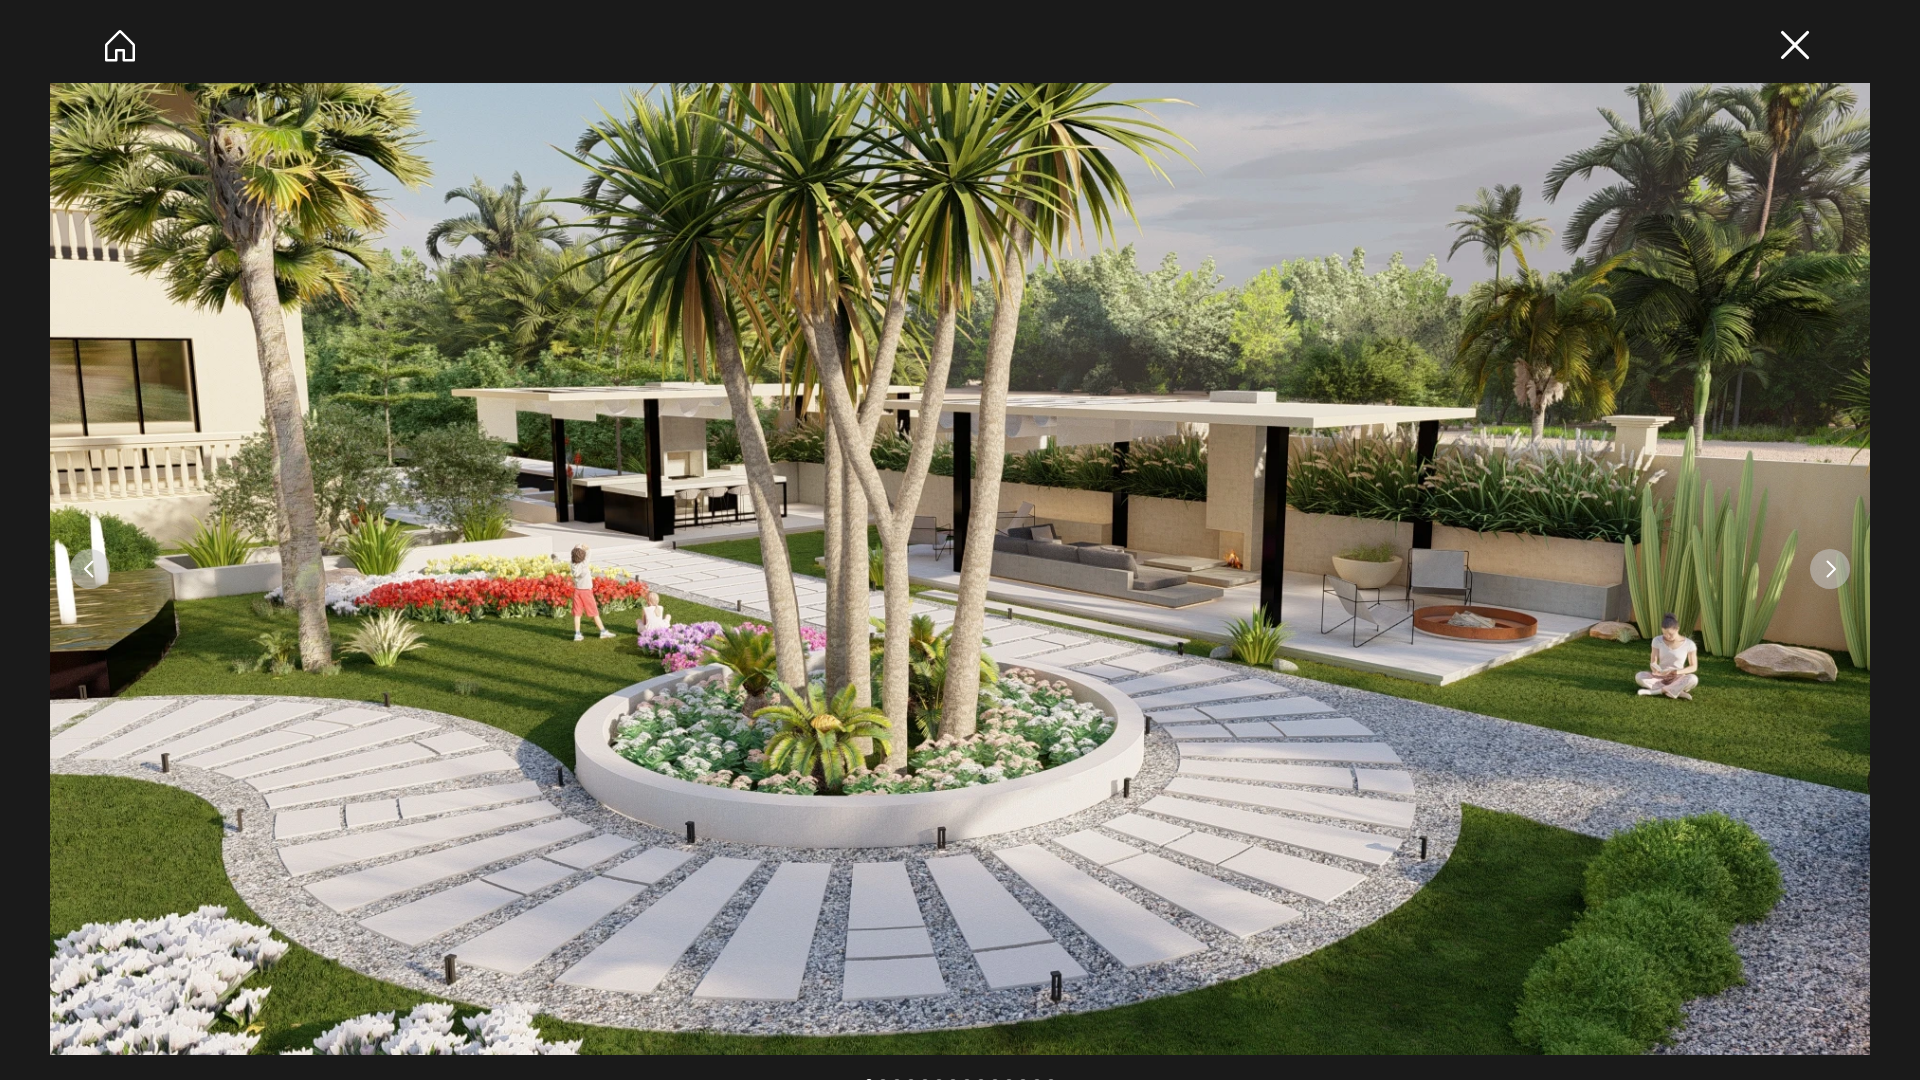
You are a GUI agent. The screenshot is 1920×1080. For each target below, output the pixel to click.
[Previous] (90, 569)
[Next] (1830, 569)
